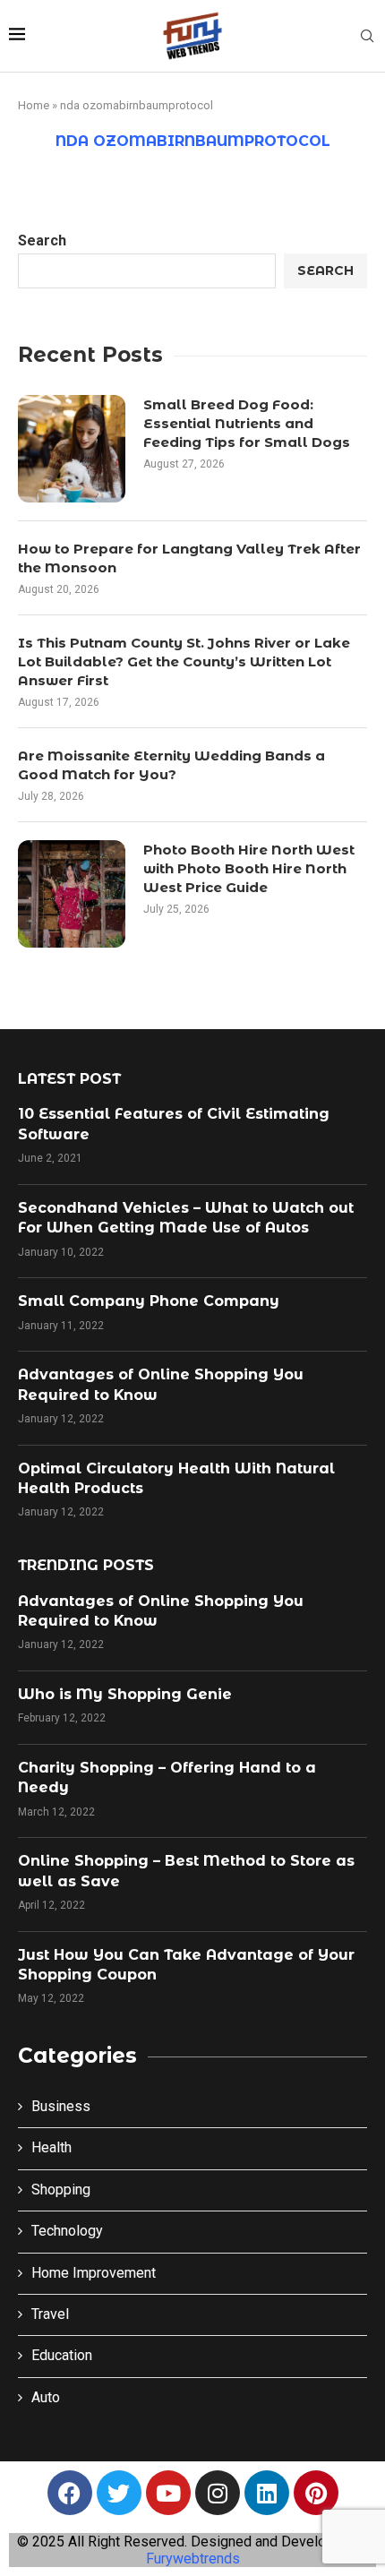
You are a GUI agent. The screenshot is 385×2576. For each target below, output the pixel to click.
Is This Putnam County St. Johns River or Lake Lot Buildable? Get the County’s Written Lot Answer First (184, 661)
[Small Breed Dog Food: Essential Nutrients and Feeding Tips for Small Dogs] (72, 449)
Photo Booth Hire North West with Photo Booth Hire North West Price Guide (249, 868)
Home (34, 105)
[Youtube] (168, 2493)
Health (51, 2147)
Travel (50, 2314)
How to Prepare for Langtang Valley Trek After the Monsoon (189, 558)
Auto (46, 2397)
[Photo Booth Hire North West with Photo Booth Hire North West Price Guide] (72, 894)
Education (62, 2355)
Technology (67, 2231)
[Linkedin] (267, 2493)
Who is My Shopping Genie (125, 1694)
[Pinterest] (316, 2493)
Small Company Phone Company (149, 1301)
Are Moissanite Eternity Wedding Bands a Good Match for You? (171, 765)
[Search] (367, 37)
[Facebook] (70, 2493)
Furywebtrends (193, 2559)
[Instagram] (218, 2493)
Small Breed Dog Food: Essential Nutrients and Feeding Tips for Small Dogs (247, 423)
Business (61, 2106)
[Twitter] (119, 2493)
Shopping (61, 2190)
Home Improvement (94, 2273)
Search (42, 240)
